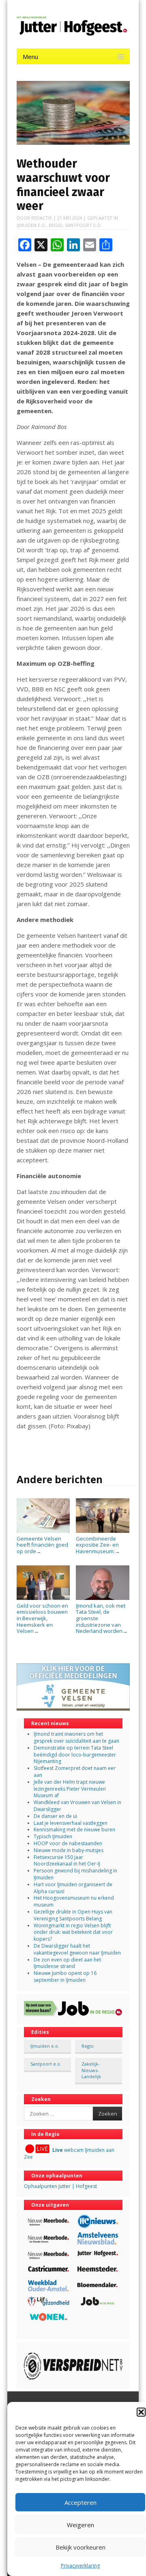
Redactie (42, 218)
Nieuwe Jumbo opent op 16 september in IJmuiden (65, 1977)
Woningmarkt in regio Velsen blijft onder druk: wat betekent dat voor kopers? (73, 1932)
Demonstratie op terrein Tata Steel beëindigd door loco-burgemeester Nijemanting (75, 1755)
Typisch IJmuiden (53, 1836)
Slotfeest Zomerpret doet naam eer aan (75, 1772)
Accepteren (81, 2502)
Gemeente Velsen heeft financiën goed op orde (42, 1545)
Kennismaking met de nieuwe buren (74, 1830)
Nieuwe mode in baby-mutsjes (69, 1850)
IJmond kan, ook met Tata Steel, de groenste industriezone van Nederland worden (102, 1618)
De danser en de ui (55, 1816)
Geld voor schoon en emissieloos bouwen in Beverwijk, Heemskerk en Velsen (42, 1618)
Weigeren (81, 2525)
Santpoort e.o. (83, 225)
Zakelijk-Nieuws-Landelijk (91, 2070)
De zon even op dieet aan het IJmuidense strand (67, 1963)
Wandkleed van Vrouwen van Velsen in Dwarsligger (77, 1806)
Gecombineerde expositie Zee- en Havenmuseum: (98, 1545)
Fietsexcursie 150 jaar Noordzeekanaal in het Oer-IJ (67, 1861)
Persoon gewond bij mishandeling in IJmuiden (75, 1874)
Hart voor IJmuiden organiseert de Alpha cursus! (73, 1888)
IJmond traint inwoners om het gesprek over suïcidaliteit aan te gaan (76, 1737)
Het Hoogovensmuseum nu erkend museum (74, 1901)
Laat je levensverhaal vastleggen (71, 1823)
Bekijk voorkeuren (81, 2547)
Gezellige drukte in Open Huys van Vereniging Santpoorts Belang (73, 1915)
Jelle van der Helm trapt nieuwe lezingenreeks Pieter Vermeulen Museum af (70, 1789)
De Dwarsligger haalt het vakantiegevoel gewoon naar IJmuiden (77, 1949)
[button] (141, 2412)
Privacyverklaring (80, 2566)
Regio (56, 225)
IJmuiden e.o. (31, 225)
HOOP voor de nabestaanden (68, 1843)
